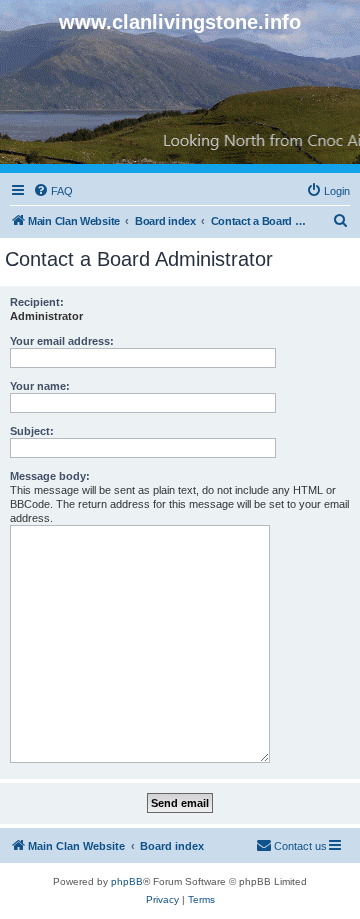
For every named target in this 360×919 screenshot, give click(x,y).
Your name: (40, 386)
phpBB (127, 881)
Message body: (50, 476)
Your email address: (62, 341)
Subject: (32, 431)
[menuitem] (53, 191)
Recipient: (37, 302)
